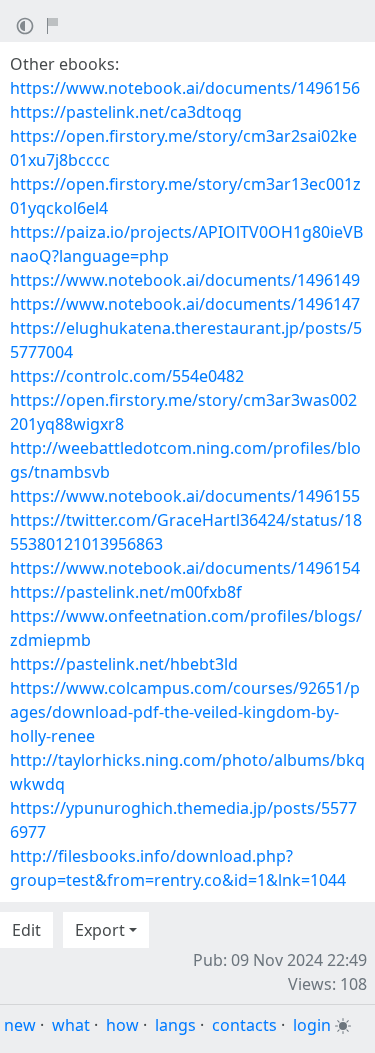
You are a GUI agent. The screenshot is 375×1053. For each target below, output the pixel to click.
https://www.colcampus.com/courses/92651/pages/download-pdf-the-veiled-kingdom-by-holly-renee (185, 712)
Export (100, 930)
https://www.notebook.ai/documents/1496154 (185, 568)
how (122, 1025)
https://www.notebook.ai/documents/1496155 (185, 496)
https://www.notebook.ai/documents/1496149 (185, 280)
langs (175, 1025)
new (20, 1025)
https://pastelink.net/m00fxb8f (126, 592)
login (312, 1025)
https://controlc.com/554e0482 (127, 376)
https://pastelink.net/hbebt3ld (124, 664)
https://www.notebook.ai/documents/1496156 (185, 88)
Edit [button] (26, 930)
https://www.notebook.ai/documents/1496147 (185, 304)
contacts (244, 1025)
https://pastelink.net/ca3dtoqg (126, 112)
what (71, 1025)
